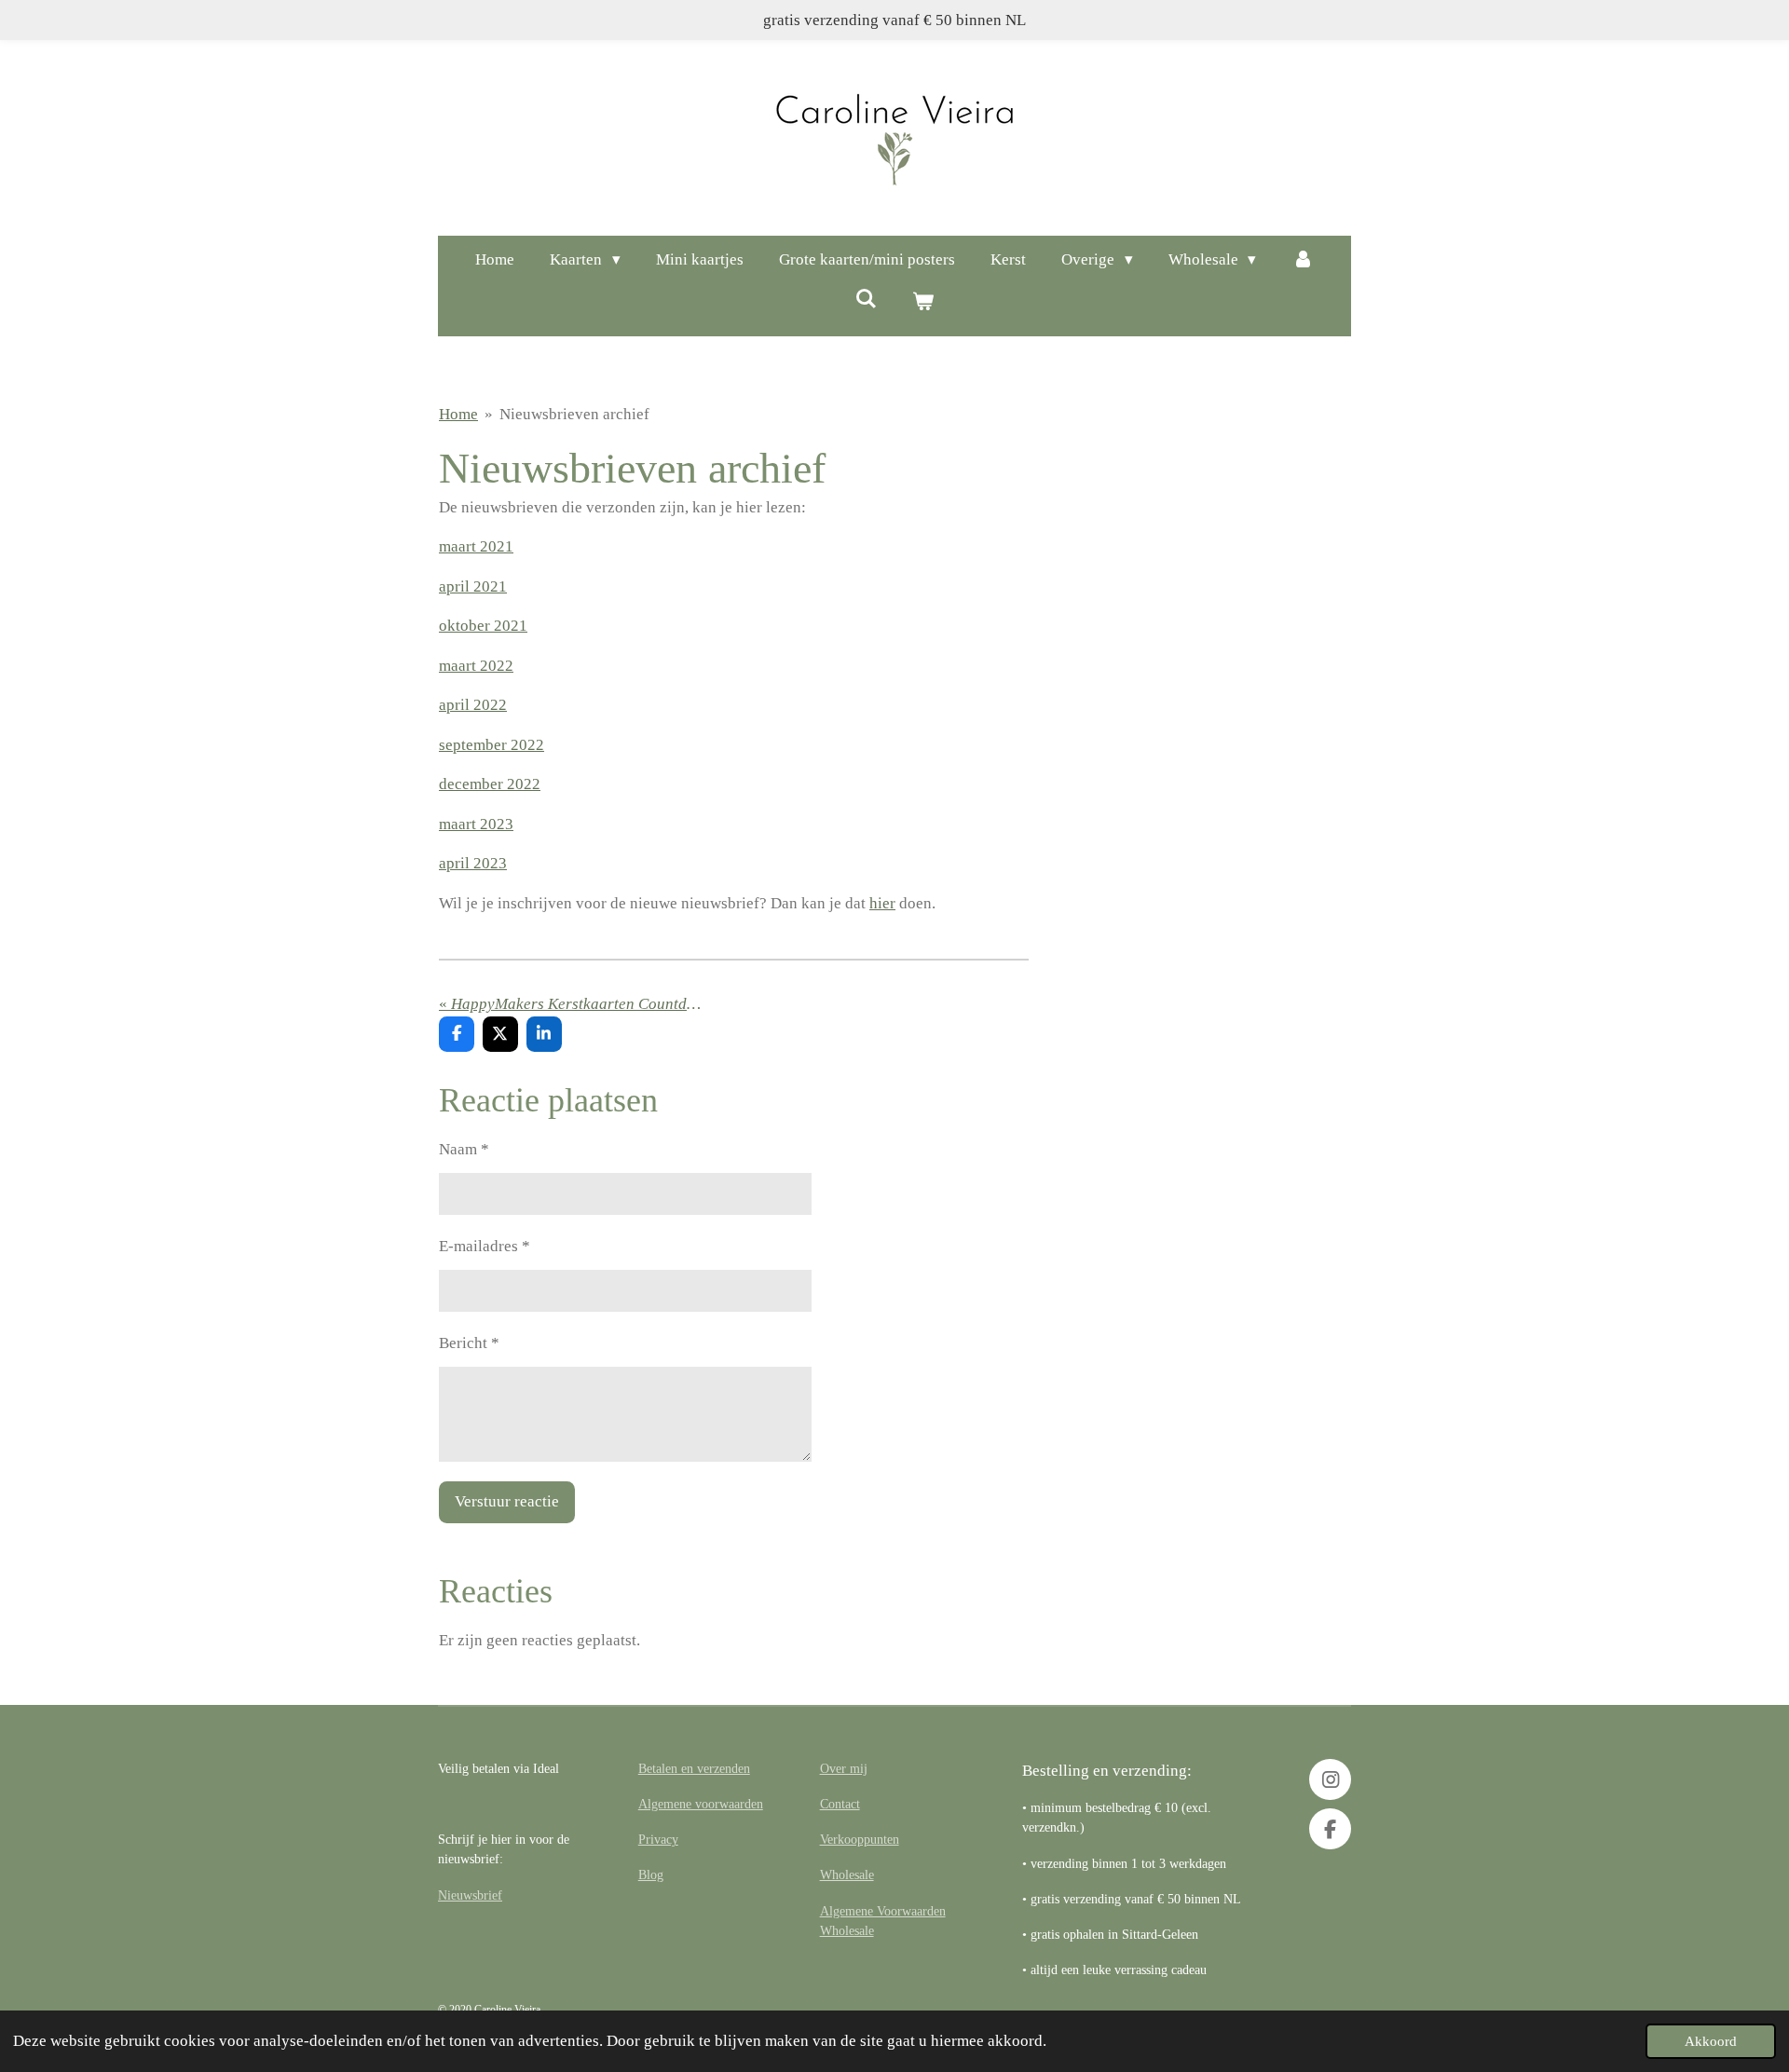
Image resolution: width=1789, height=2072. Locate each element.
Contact (840, 1804)
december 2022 (490, 784)
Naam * (464, 1149)
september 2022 (492, 745)
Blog (651, 1874)
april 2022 (473, 705)
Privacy (658, 1839)
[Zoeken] (866, 300)
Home (458, 414)
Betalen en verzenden (694, 1768)
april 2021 (473, 586)
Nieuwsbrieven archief (574, 414)
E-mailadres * (485, 1246)
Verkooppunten (860, 1839)
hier (882, 903)
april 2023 (473, 863)
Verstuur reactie (507, 1501)
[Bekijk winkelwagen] (923, 303)
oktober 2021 (483, 626)
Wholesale (847, 1874)
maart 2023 (476, 824)
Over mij (844, 1768)
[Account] (1303, 260)
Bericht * (469, 1343)
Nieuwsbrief (470, 1895)
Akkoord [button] (1711, 2041)
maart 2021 (476, 546)
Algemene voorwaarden (701, 1804)
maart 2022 (476, 666)
